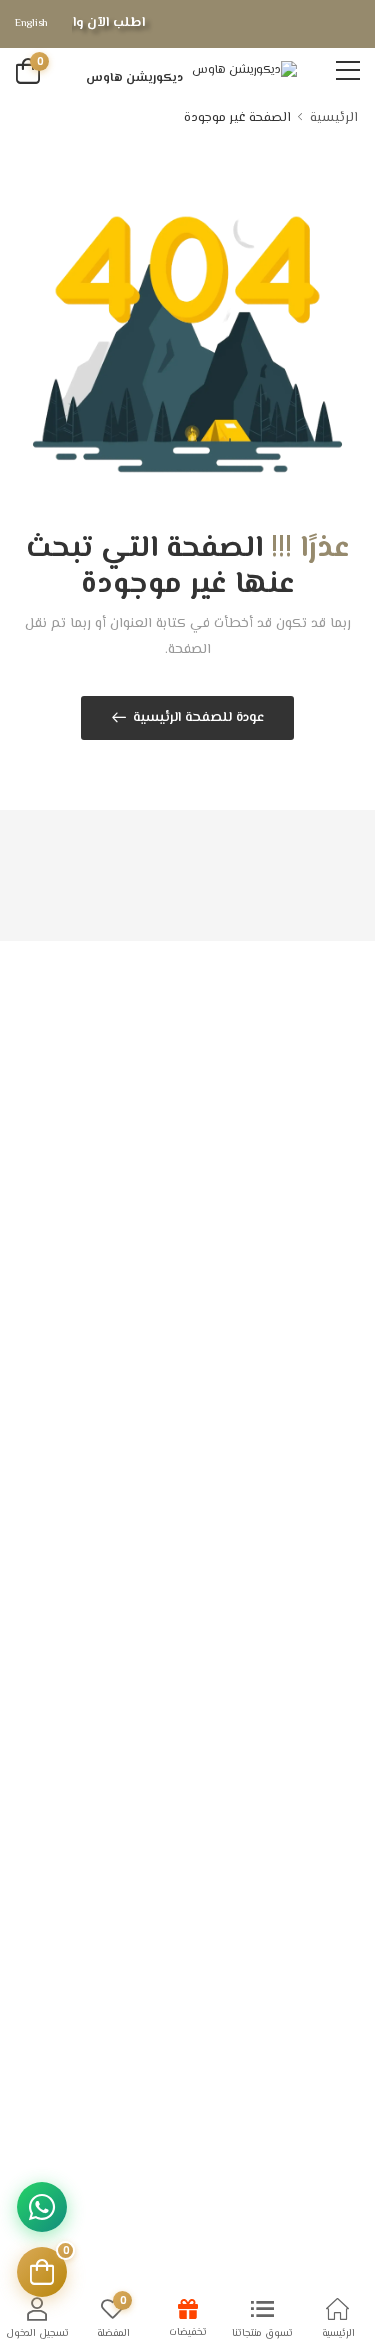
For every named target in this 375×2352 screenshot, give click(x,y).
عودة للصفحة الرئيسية (199, 718)
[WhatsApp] (42, 2207)
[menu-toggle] (348, 71)
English (31, 23)
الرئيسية (334, 118)
